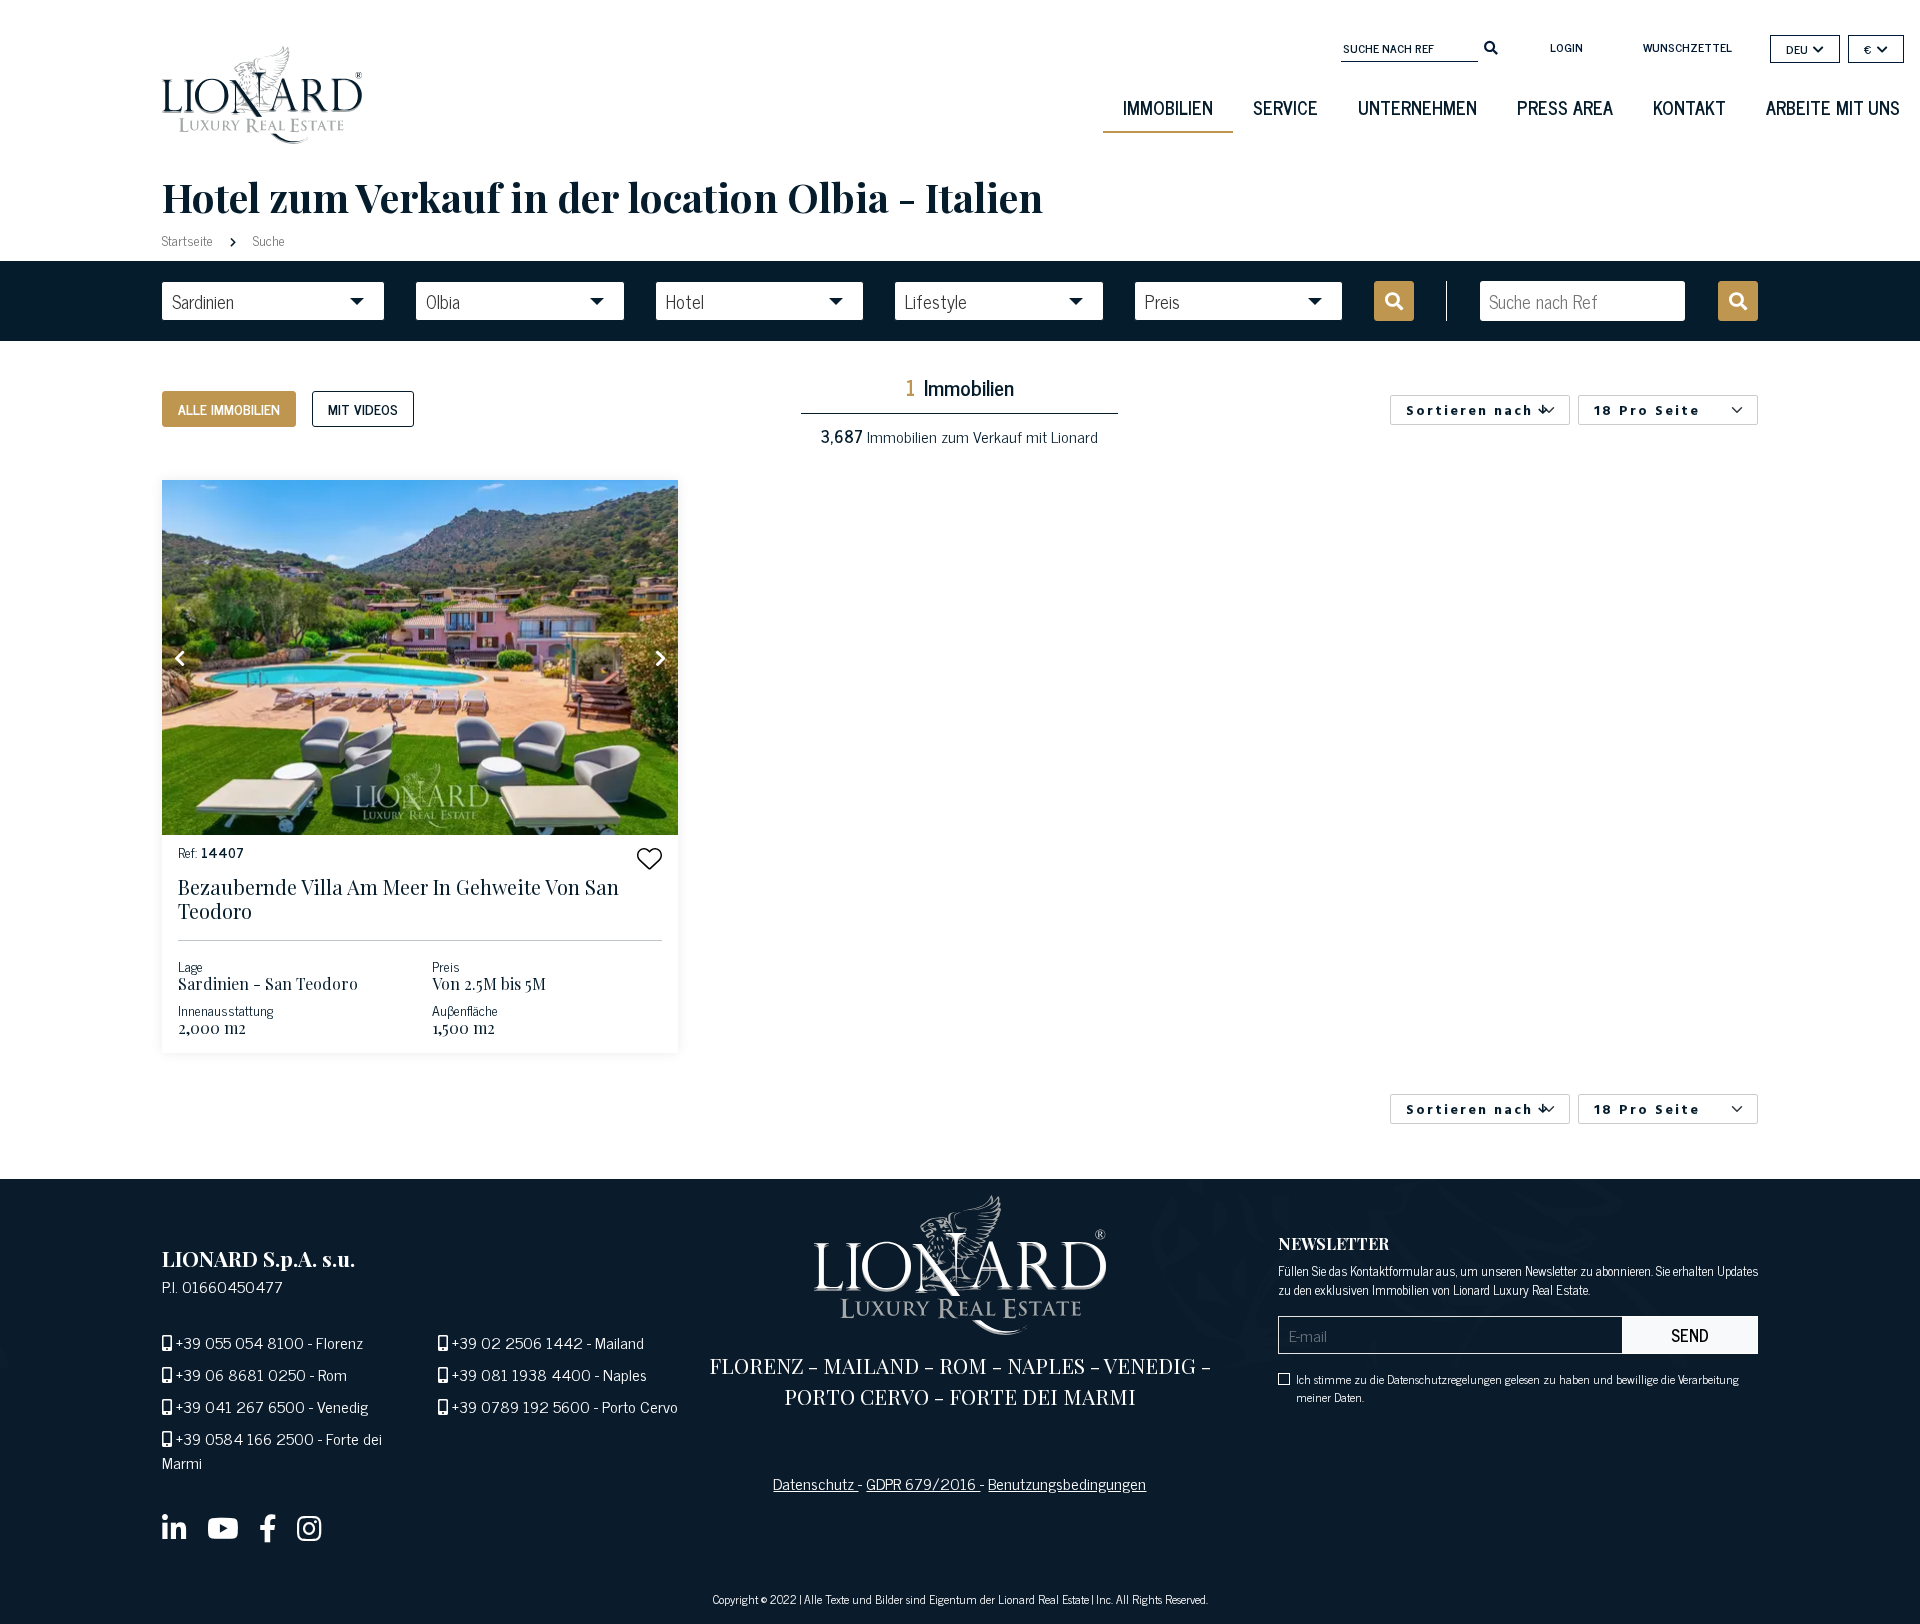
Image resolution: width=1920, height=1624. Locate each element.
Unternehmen (1417, 107)
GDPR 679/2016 (923, 1483)
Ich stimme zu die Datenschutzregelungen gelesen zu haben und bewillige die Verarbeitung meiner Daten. (1517, 1388)
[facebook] (268, 1527)
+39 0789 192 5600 (521, 1406)
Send (1690, 1335)
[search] (1491, 46)
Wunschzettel (1687, 47)
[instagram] (309, 1527)
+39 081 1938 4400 (521, 1374)
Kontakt (1689, 107)
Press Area (1565, 107)
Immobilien (1168, 107)
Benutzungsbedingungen (1067, 1483)
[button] (649, 858)
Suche (267, 239)
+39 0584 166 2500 (245, 1438)
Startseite (189, 239)
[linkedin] (174, 1527)
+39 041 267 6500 (240, 1406)
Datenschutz (815, 1483)
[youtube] (223, 1527)
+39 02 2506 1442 (517, 1342)
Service (1285, 107)
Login (1566, 47)
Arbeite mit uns (1833, 107)
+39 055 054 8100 (240, 1342)
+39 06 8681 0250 (241, 1374)
